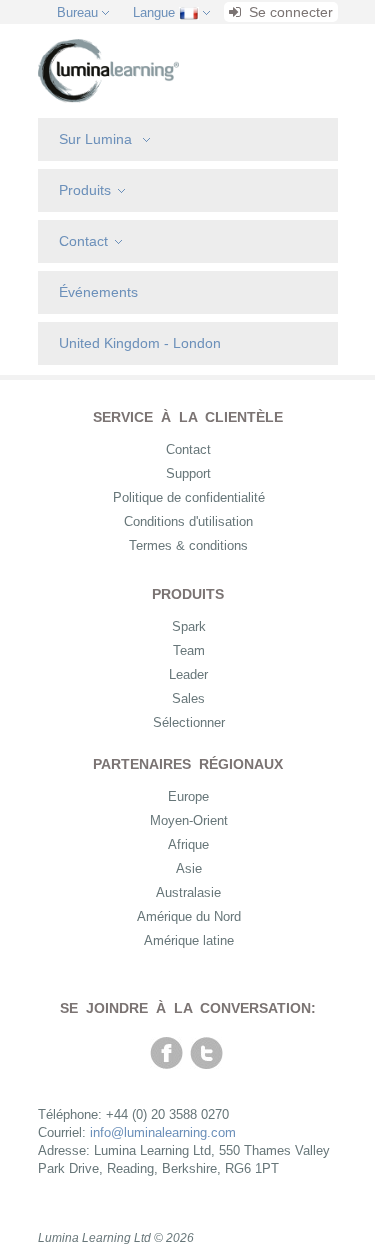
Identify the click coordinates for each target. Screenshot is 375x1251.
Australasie (188, 892)
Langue (154, 12)
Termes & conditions (188, 545)
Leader (188, 674)
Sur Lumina (97, 139)
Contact (83, 241)
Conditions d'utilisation (188, 521)
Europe (188, 796)
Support (188, 473)
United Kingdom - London (140, 343)
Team (189, 650)
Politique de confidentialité (189, 497)
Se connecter (289, 12)
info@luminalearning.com (163, 1132)
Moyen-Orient (189, 820)
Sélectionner (189, 722)
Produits (85, 190)
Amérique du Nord (189, 916)
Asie (189, 868)
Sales (188, 698)
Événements (98, 292)
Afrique (188, 844)
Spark (189, 626)
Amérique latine (189, 940)
